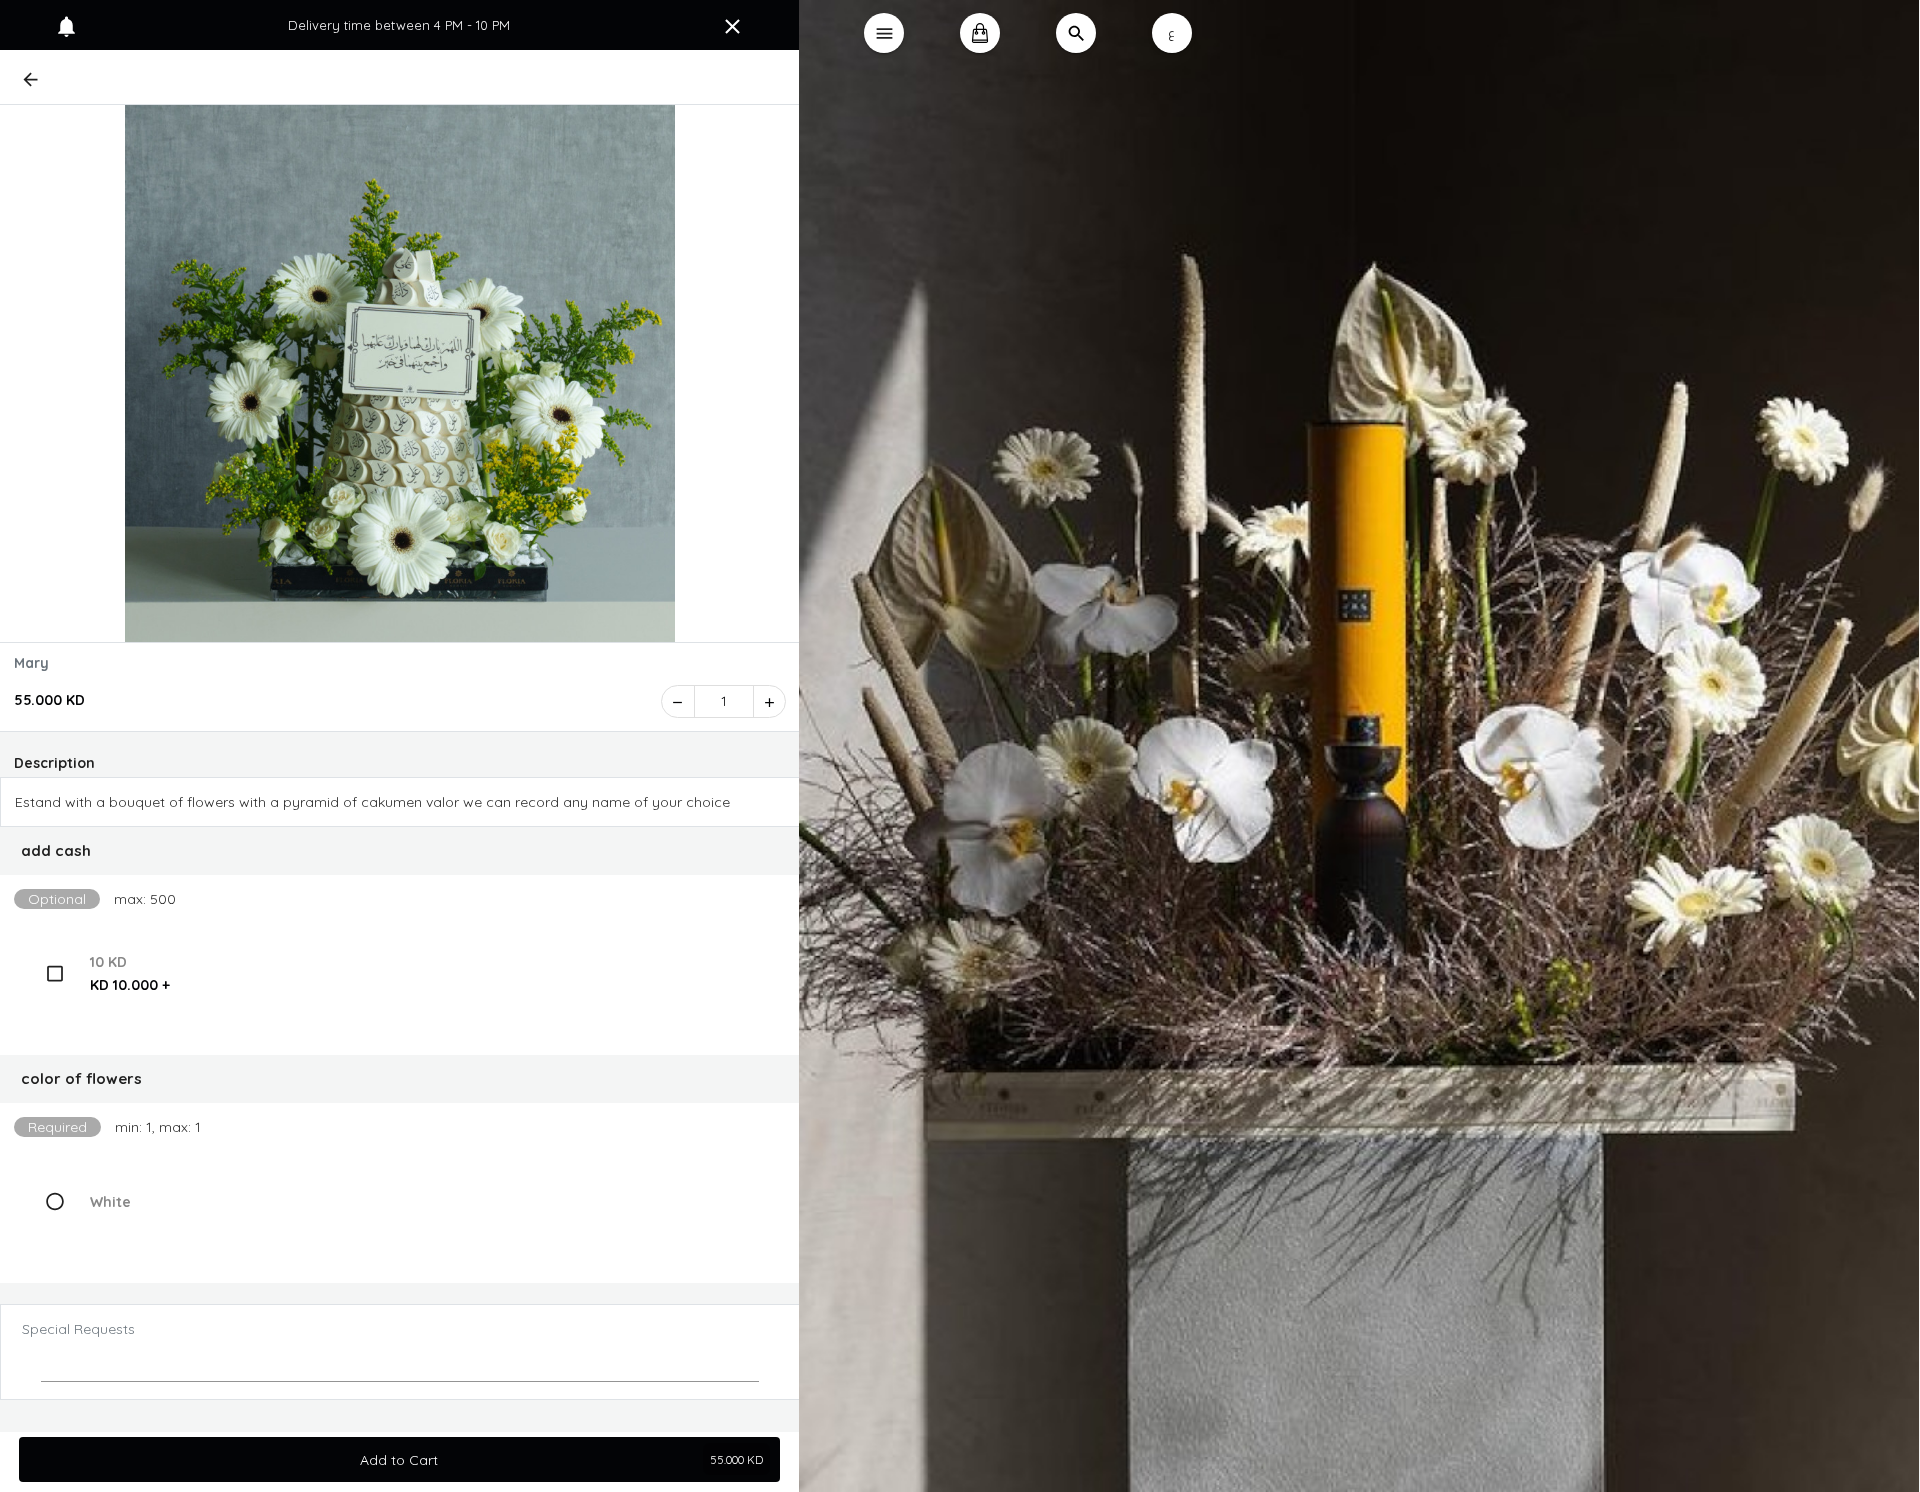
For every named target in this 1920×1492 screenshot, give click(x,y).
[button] (400, 851)
